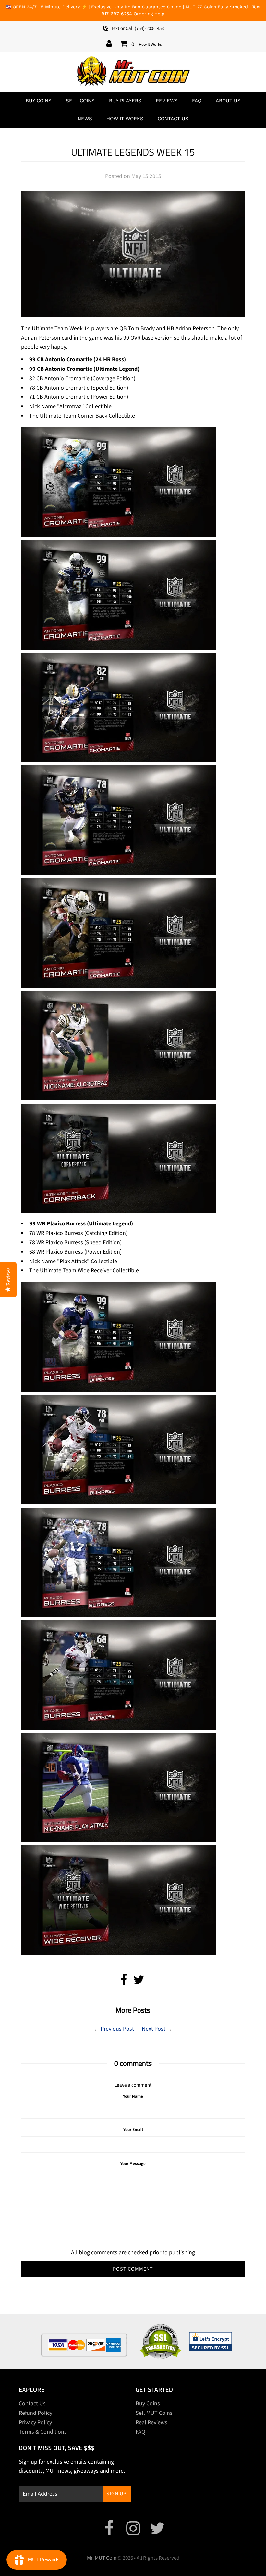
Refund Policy (36, 2413)
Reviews (167, 101)
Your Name (133, 2096)
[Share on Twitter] (139, 1982)
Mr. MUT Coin (102, 2558)
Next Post (154, 2029)
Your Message (133, 2164)
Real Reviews (151, 2422)
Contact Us (173, 119)
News (85, 119)
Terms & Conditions (43, 2432)
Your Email (133, 2130)
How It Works (150, 45)
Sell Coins (80, 101)
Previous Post (117, 2029)
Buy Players (125, 101)
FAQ (197, 101)
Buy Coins (39, 101)
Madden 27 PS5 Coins (216, 2561)
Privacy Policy (35, 2422)
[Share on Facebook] (124, 1982)
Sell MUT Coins (154, 2413)
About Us (228, 101)
